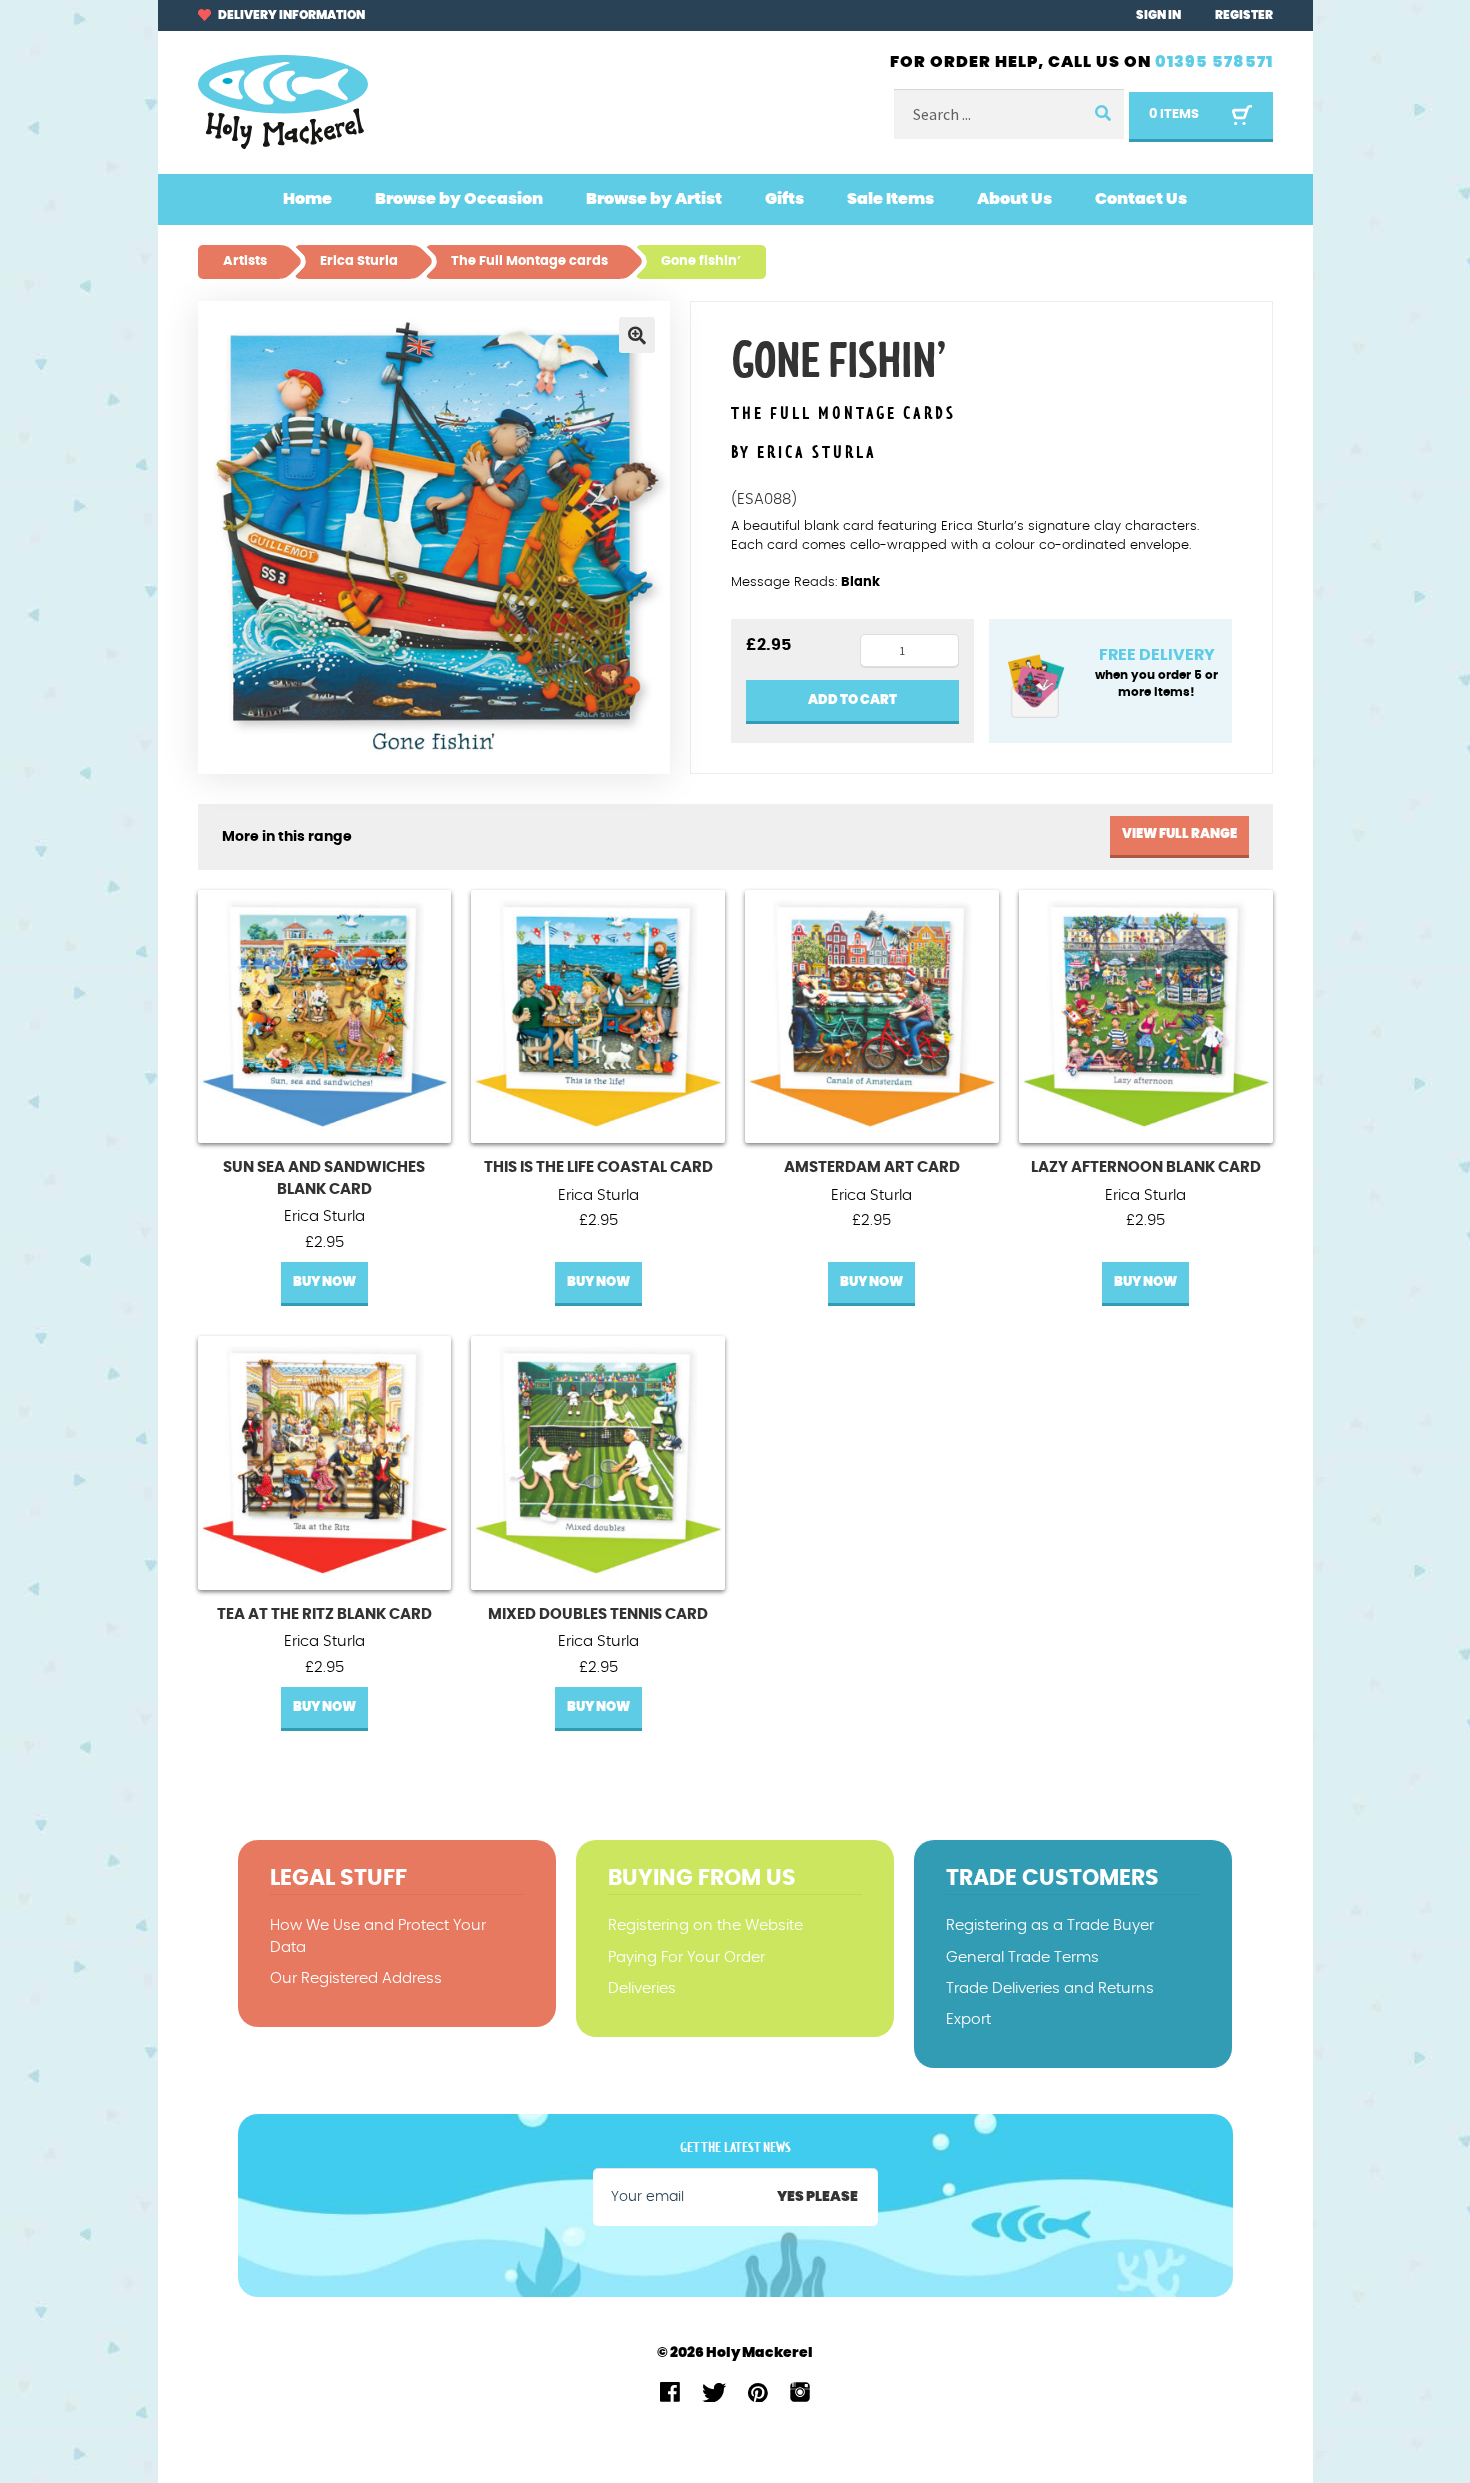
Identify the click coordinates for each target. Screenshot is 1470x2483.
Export (968, 2019)
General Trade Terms (1022, 1957)
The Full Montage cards (843, 414)
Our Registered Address (356, 1978)
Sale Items (890, 199)
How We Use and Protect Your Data (378, 1936)
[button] (637, 335)
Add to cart (852, 700)
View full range (1179, 834)
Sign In (1158, 15)
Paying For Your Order (686, 1957)
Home (307, 199)
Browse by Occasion (459, 199)
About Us (1014, 199)
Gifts (784, 199)
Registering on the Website (705, 1925)
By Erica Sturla (804, 453)
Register (1244, 15)
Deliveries (642, 1988)
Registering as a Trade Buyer (1050, 1925)
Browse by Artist (654, 199)
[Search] (1102, 114)
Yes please (817, 2197)
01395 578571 (1214, 62)
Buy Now (324, 1282)
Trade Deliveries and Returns (1050, 1988)
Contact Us (1141, 199)
